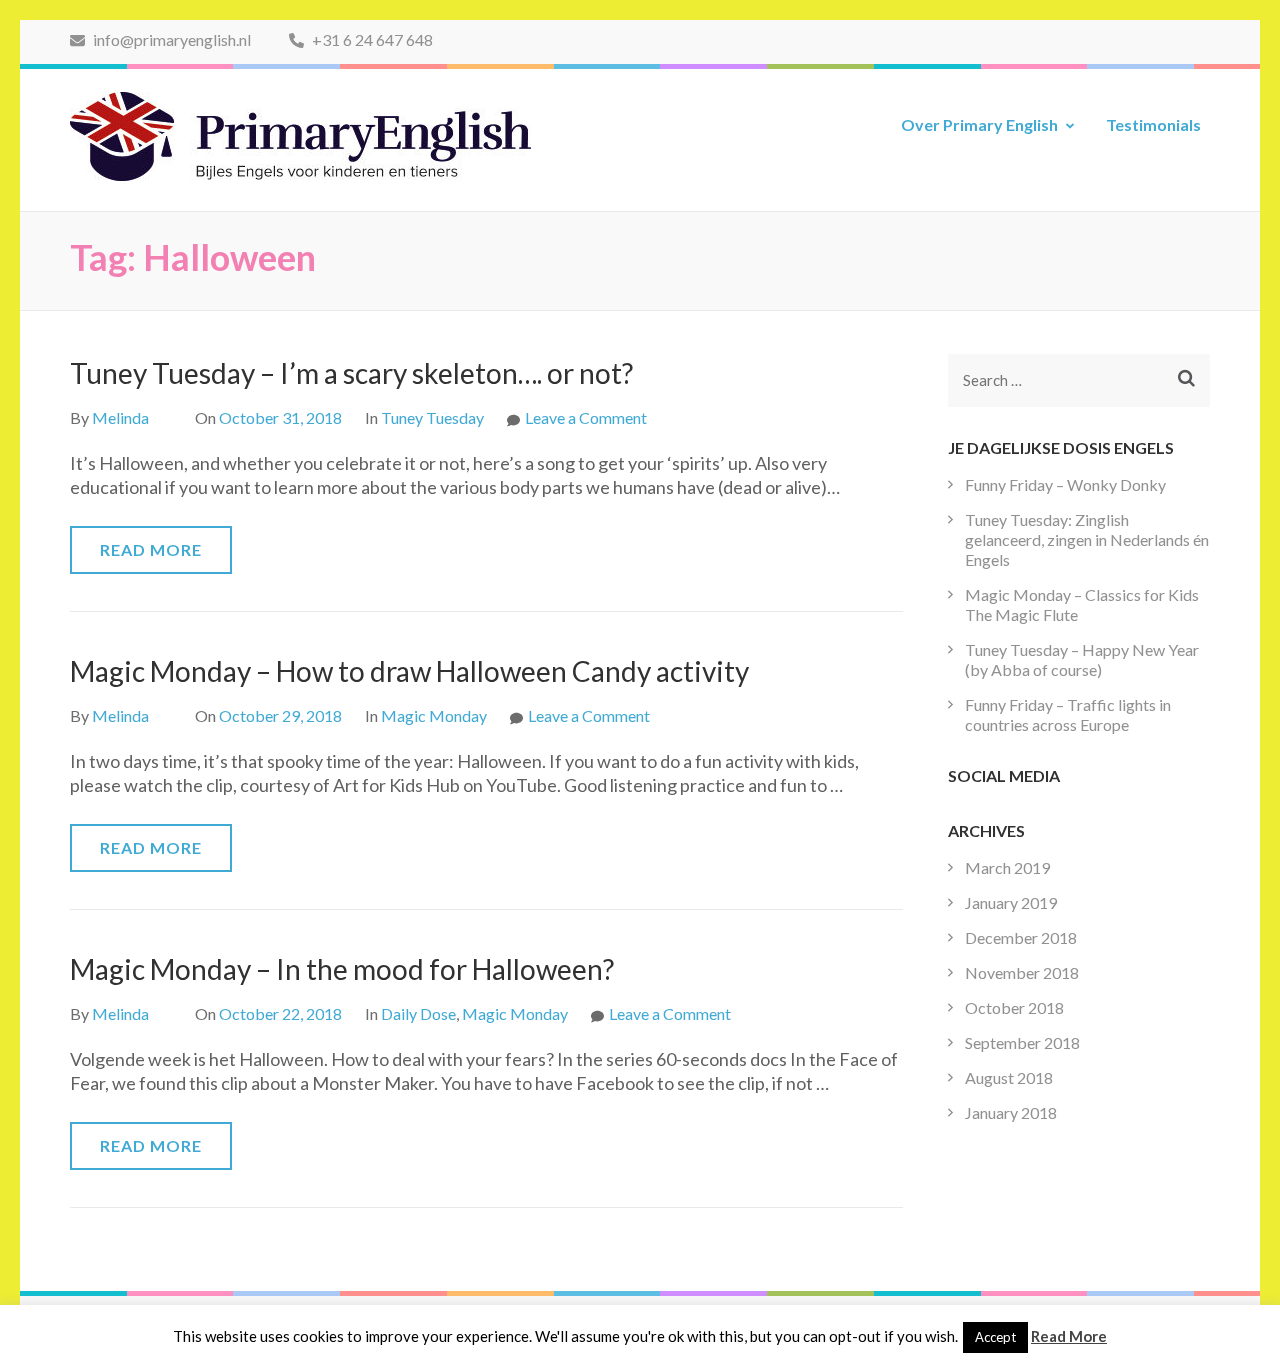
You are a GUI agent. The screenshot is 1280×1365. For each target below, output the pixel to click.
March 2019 (1007, 867)
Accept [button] (995, 1337)
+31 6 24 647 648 (371, 39)
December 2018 (1021, 937)
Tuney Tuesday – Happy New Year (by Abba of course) (1082, 659)
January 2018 (1011, 1112)
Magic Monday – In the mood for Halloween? (342, 969)
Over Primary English (979, 124)
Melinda (120, 417)
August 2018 (1009, 1077)
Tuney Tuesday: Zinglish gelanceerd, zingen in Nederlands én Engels (1087, 539)
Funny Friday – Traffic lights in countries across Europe (1068, 714)
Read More (151, 549)
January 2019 (1011, 902)
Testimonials (1153, 124)
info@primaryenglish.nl (170, 39)
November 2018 (1022, 972)
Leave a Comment (586, 417)
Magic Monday (434, 715)
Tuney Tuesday (432, 417)
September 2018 (1022, 1042)
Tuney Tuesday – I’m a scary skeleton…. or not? (351, 373)
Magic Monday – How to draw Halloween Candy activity (409, 671)
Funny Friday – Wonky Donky (1065, 484)
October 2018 (1014, 1007)
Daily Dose (418, 1013)
